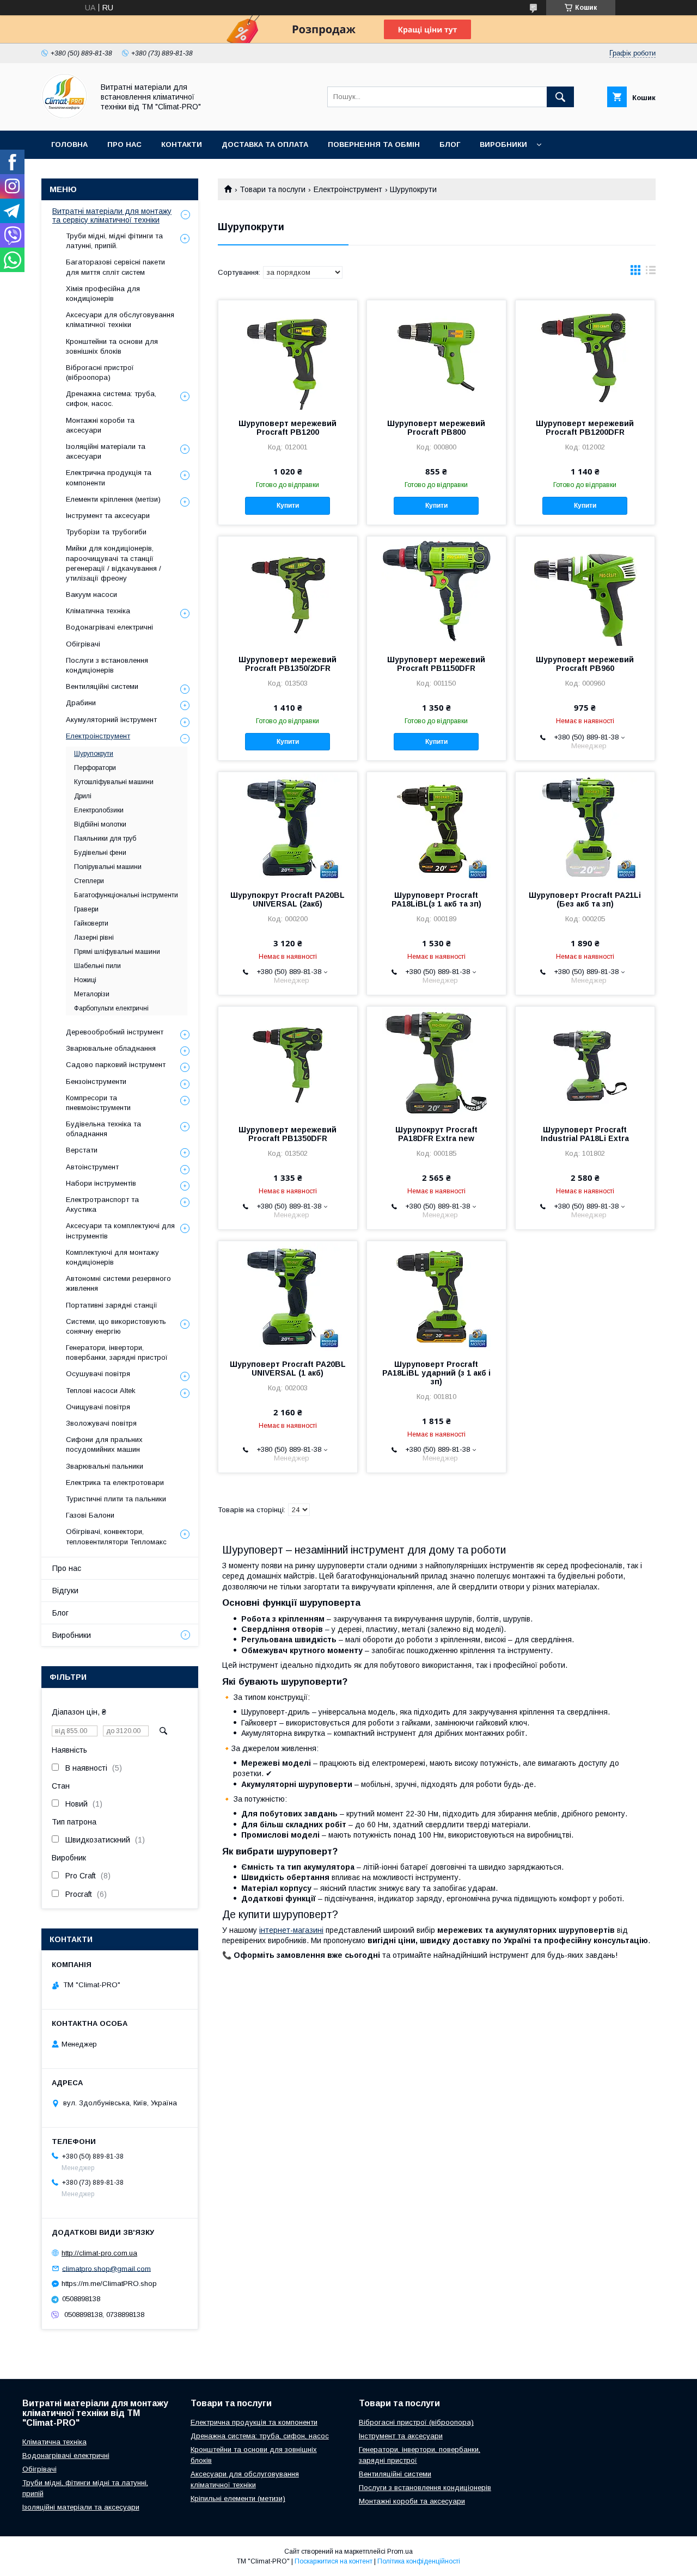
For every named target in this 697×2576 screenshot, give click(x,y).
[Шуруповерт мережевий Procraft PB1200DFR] (585, 355)
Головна (69, 144)
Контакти (182, 144)
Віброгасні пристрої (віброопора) (100, 372)
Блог (450, 144)
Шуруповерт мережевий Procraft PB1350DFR (288, 1134)
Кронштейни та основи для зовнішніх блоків (112, 346)
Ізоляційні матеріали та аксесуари (106, 451)
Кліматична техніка (98, 611)
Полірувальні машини (108, 867)
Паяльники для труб (105, 839)
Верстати (82, 1150)
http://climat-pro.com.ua (99, 2253)
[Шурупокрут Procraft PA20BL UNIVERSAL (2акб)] (288, 827)
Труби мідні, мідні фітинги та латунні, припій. (114, 241)
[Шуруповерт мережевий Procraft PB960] (585, 591)
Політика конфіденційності (419, 2561)
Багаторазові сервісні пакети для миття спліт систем (115, 267)
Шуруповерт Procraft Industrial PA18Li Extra (585, 1134)
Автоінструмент (92, 1167)
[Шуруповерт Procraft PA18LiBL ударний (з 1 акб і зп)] (436, 1296)
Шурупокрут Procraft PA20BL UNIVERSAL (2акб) (288, 899)
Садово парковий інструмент (116, 1065)
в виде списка (651, 273)
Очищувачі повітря (98, 1407)
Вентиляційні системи (102, 686)
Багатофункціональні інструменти (126, 895)
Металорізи (92, 994)
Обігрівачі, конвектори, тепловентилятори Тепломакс (116, 1536)
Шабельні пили (97, 966)
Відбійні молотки (100, 824)
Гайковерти (91, 923)
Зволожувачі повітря (101, 1423)
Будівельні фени (100, 853)
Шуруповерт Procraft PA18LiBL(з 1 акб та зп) (436, 899)
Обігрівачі (83, 644)
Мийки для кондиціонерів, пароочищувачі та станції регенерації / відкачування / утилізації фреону (114, 563)
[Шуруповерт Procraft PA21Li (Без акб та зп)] (585, 827)
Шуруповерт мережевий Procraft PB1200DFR (585, 428)
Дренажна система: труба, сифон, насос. (111, 399)
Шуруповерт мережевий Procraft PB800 (436, 428)
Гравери (86, 909)
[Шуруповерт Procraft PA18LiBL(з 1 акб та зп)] (436, 827)
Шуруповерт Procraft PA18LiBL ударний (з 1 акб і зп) (436, 1373)
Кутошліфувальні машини (114, 782)
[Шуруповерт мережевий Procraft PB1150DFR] (436, 591)
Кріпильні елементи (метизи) (238, 2498)
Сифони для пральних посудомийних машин (104, 1444)
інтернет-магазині (291, 1930)
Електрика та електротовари (115, 1483)
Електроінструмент (348, 189)
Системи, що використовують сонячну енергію (116, 1326)
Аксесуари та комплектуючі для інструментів (120, 1231)
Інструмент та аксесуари (108, 516)
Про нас (124, 144)
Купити (288, 506)
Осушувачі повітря (98, 1374)
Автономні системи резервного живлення (118, 1283)
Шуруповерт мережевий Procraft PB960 (585, 664)
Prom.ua (400, 2552)
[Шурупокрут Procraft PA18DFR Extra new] (436, 1061)
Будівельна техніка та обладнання (103, 1129)
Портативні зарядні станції (112, 1305)
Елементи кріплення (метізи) (113, 499)
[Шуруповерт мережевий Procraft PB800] (436, 355)
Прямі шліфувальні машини (117, 952)
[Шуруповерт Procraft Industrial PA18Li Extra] (585, 1061)
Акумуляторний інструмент (111, 720)
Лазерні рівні (94, 938)
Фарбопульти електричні (111, 1008)
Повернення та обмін (374, 144)
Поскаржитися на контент (334, 2561)
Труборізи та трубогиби (106, 532)
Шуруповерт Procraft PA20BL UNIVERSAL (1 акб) (288, 1369)
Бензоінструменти (96, 1081)
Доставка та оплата (265, 144)
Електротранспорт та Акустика (102, 1204)
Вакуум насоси (91, 594)
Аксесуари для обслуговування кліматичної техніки (120, 320)
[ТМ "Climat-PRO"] (65, 116)
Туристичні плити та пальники (116, 1499)
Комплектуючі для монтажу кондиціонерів (112, 1257)
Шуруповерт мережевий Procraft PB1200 (288, 428)
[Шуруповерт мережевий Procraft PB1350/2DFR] (288, 591)
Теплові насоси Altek (101, 1391)
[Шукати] (560, 97)
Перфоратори (95, 768)
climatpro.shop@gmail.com (106, 2268)
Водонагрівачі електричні (109, 627)
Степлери (89, 881)
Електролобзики (99, 810)
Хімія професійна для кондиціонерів (103, 294)
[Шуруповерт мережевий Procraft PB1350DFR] (288, 1061)
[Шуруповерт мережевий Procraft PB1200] (288, 355)
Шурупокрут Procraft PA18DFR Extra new (436, 1134)
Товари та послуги (273, 189)
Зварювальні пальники (105, 1466)
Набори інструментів (101, 1183)
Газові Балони (90, 1515)
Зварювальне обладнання (111, 1048)
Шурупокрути (94, 754)
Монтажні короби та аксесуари (100, 425)
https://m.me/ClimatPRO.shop (109, 2284)
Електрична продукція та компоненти (109, 477)
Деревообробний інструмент (115, 1032)
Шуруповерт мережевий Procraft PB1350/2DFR (288, 664)
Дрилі (83, 796)
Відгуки (65, 1591)
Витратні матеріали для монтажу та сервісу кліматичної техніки (112, 215)
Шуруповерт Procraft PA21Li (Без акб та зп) (585, 899)
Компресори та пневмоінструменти (98, 1103)
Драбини (81, 703)
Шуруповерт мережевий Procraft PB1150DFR (436, 664)
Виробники (503, 144)
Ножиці (85, 980)
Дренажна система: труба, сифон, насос (260, 2436)
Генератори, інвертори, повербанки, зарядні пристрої (117, 1352)
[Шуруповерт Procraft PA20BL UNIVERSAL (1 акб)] (288, 1296)
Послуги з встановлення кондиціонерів (107, 665)
